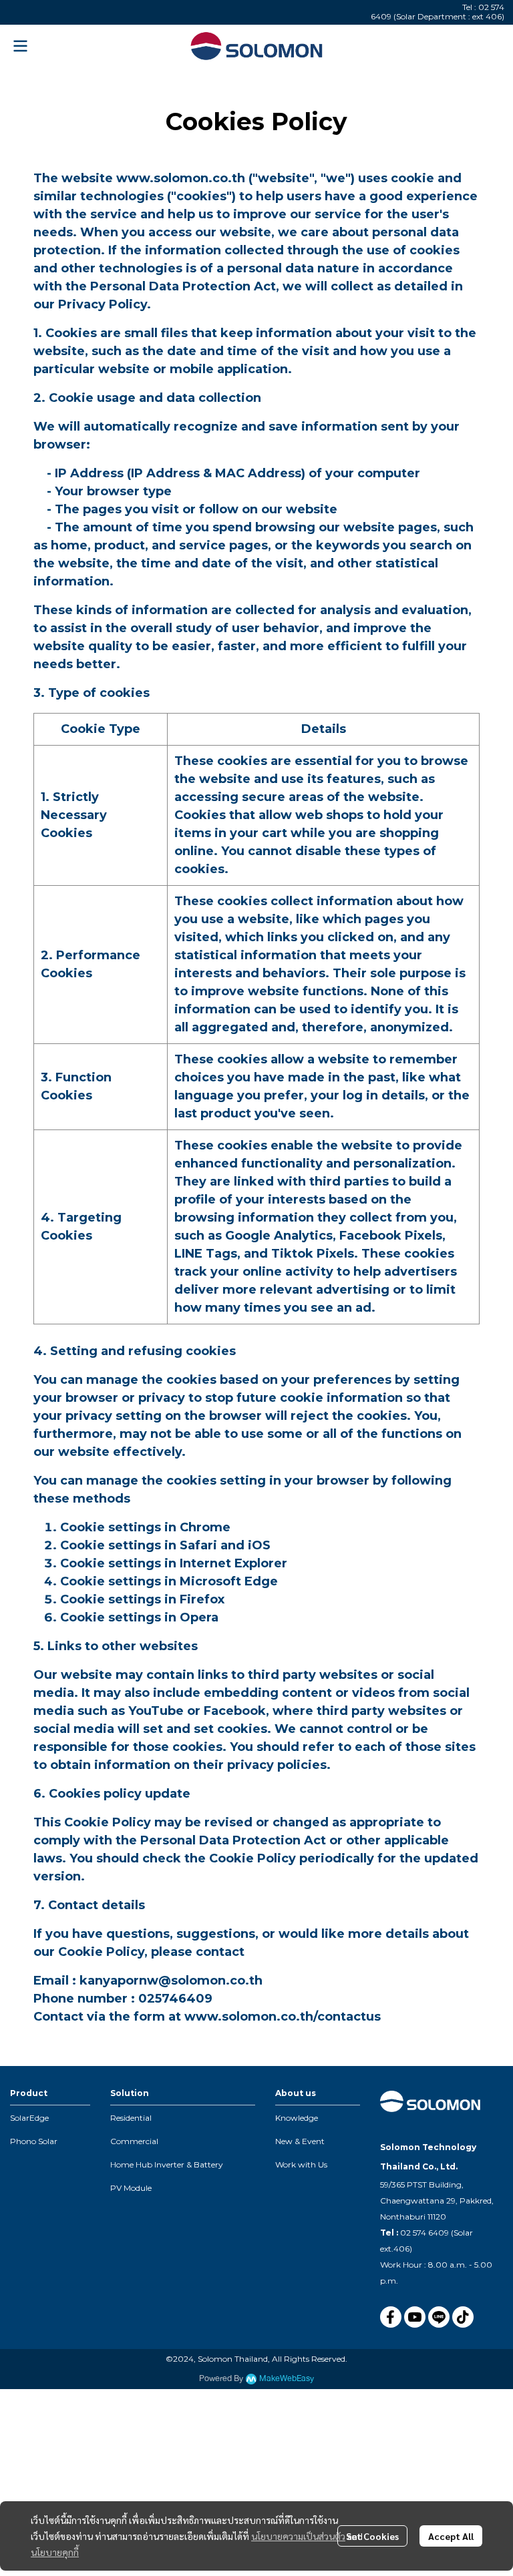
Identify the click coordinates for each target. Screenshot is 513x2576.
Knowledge (297, 2118)
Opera (199, 1617)
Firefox (202, 1599)
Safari (198, 1545)
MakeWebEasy (287, 2379)
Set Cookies (372, 2536)
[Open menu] (20, 46)
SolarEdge (29, 2118)
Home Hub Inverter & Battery (167, 2164)
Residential (131, 2118)
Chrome (205, 1527)
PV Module (131, 2188)
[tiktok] (463, 2317)
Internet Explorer (233, 1563)
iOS (259, 1545)
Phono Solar (34, 2141)
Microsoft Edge (229, 1581)
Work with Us (301, 2164)
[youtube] (415, 2317)
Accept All (451, 2536)
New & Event (300, 2141)
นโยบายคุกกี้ (55, 2552)
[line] (439, 2317)
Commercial (134, 2141)
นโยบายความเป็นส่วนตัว (298, 2536)
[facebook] (391, 2317)
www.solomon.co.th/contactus (283, 2017)
